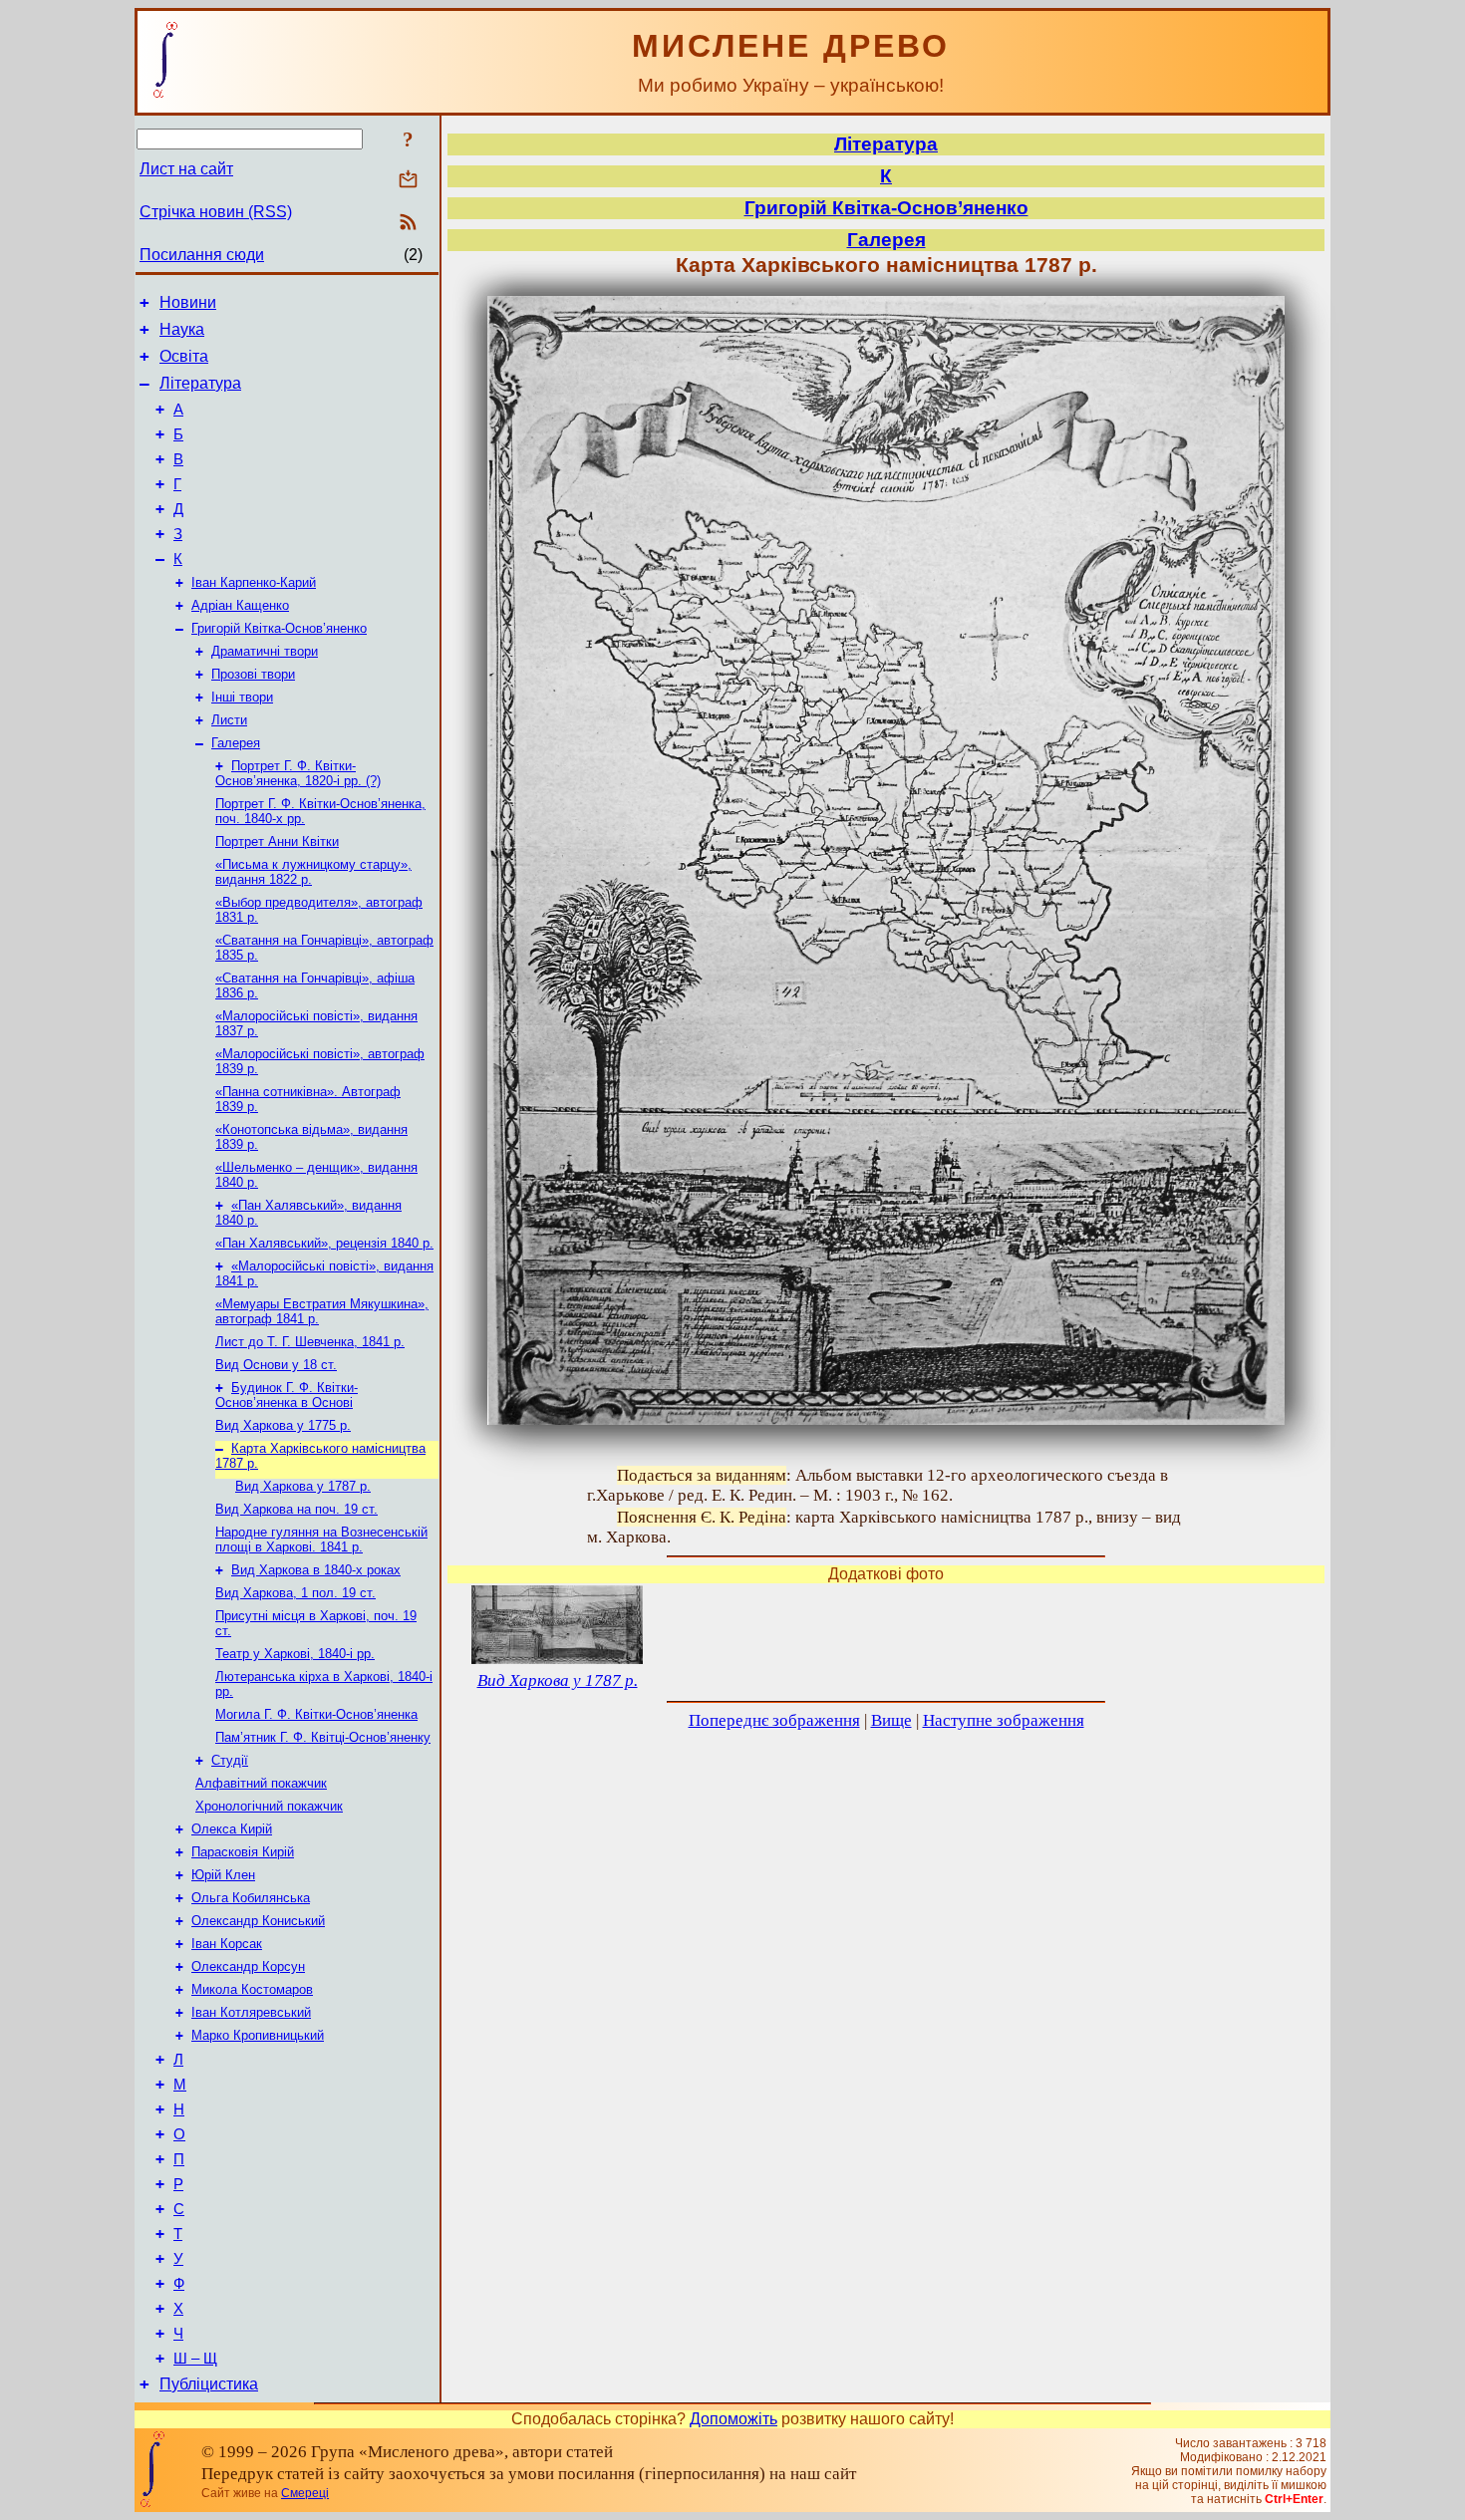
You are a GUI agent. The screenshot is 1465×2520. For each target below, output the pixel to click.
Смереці (305, 2493)
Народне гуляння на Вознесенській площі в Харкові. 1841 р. (321, 1540)
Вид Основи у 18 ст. (276, 1365)
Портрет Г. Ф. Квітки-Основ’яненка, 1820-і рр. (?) (298, 773)
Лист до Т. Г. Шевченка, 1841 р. (310, 1342)
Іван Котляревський (251, 2012)
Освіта (184, 356)
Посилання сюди (202, 255)
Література (200, 383)
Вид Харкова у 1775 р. (283, 1425)
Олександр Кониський (258, 1921)
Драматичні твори (265, 651)
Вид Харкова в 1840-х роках (316, 1570)
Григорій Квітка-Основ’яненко (279, 628)
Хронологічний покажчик (269, 1806)
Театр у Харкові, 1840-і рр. (295, 1654)
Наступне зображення (1004, 1720)
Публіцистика (209, 2384)
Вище (891, 1720)
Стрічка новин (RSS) (216, 212)
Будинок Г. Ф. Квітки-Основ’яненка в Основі (287, 1395)
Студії (230, 1760)
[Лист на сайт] (408, 181)
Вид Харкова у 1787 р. (303, 1486)
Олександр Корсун (248, 1966)
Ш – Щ (195, 2359)
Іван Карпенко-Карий (254, 582)
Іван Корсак (227, 1944)
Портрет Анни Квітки (277, 841)
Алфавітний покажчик (261, 1783)
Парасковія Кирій (243, 1852)
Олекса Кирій (232, 1829)
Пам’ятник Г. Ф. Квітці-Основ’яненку (323, 1737)
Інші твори (242, 697)
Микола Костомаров (252, 1989)
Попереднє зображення (774, 1720)
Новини (188, 302)
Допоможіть (733, 2419)
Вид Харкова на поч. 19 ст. (296, 1509)
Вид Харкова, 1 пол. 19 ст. (295, 1593)
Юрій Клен (223, 1875)
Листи (229, 720)
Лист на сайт (186, 169)
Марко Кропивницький (258, 2035)
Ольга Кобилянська (251, 1898)
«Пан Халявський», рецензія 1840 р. (324, 1243)
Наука (182, 329)
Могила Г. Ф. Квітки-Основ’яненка (316, 1714)
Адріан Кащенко (240, 605)
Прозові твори (253, 674)
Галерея (236, 743)
